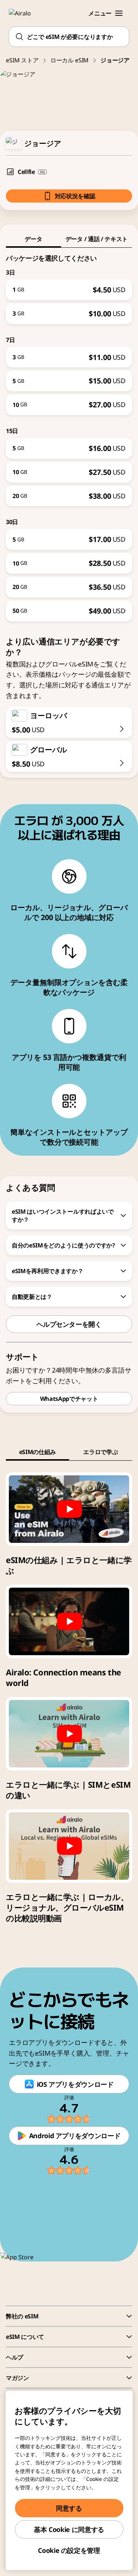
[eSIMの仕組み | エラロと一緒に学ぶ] (69, 1509)
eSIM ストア (22, 60)
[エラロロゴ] (24, 13)
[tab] (33, 239)
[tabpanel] (69, 435)
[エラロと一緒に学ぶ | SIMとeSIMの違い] (69, 1734)
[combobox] (69, 37)
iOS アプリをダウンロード (75, 2084)
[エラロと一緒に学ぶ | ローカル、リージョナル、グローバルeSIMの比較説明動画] (69, 1846)
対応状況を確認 (75, 196)
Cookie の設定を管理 (69, 2550)
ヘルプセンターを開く (69, 1324)
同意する (69, 2508)
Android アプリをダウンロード (75, 2136)
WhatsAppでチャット (69, 1399)
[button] (119, 13)
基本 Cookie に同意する (69, 2529)
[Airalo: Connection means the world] (69, 1621)
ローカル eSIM (70, 60)
